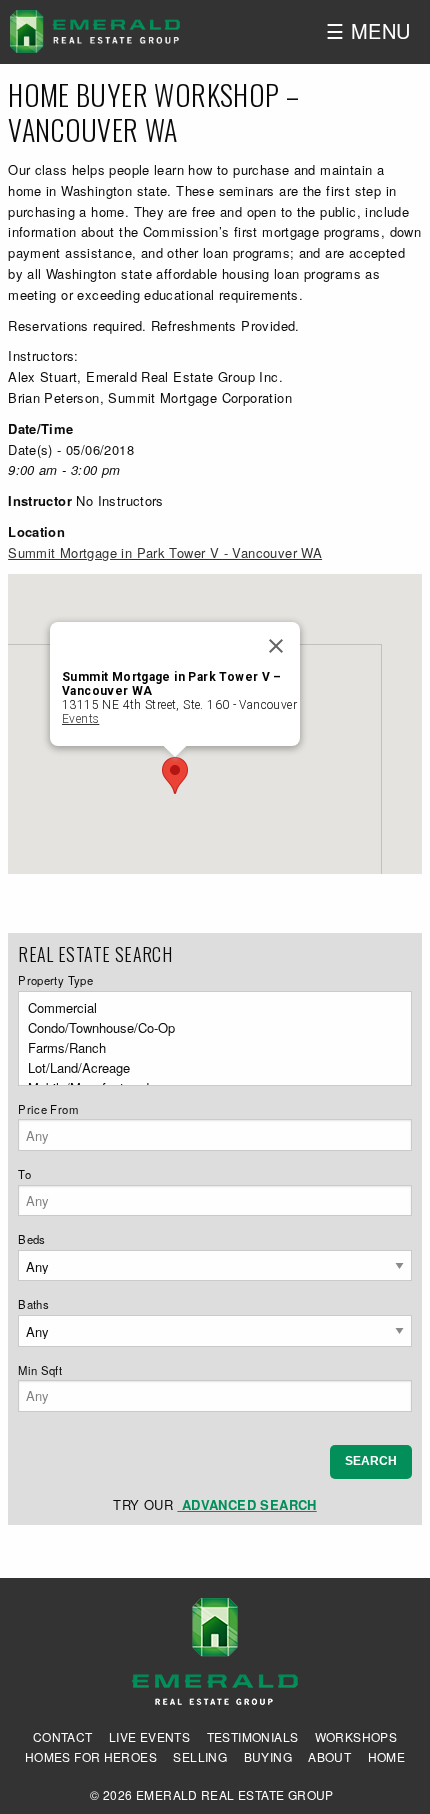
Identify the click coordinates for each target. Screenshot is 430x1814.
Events (80, 719)
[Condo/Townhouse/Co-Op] (209, 1028)
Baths (33, 1304)
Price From (48, 1109)
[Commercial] (209, 1008)
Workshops (356, 1737)
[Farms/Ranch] (209, 1048)
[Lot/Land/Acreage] (209, 1068)
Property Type (55, 980)
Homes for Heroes (91, 1757)
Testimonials (253, 1737)
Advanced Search (246, 1504)
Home (387, 1757)
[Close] (276, 646)
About (329, 1757)
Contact (63, 1737)
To (24, 1174)
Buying (268, 1757)
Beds (32, 1239)
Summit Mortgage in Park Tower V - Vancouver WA (165, 552)
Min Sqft (40, 1370)
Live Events (149, 1737)
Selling (200, 1757)
